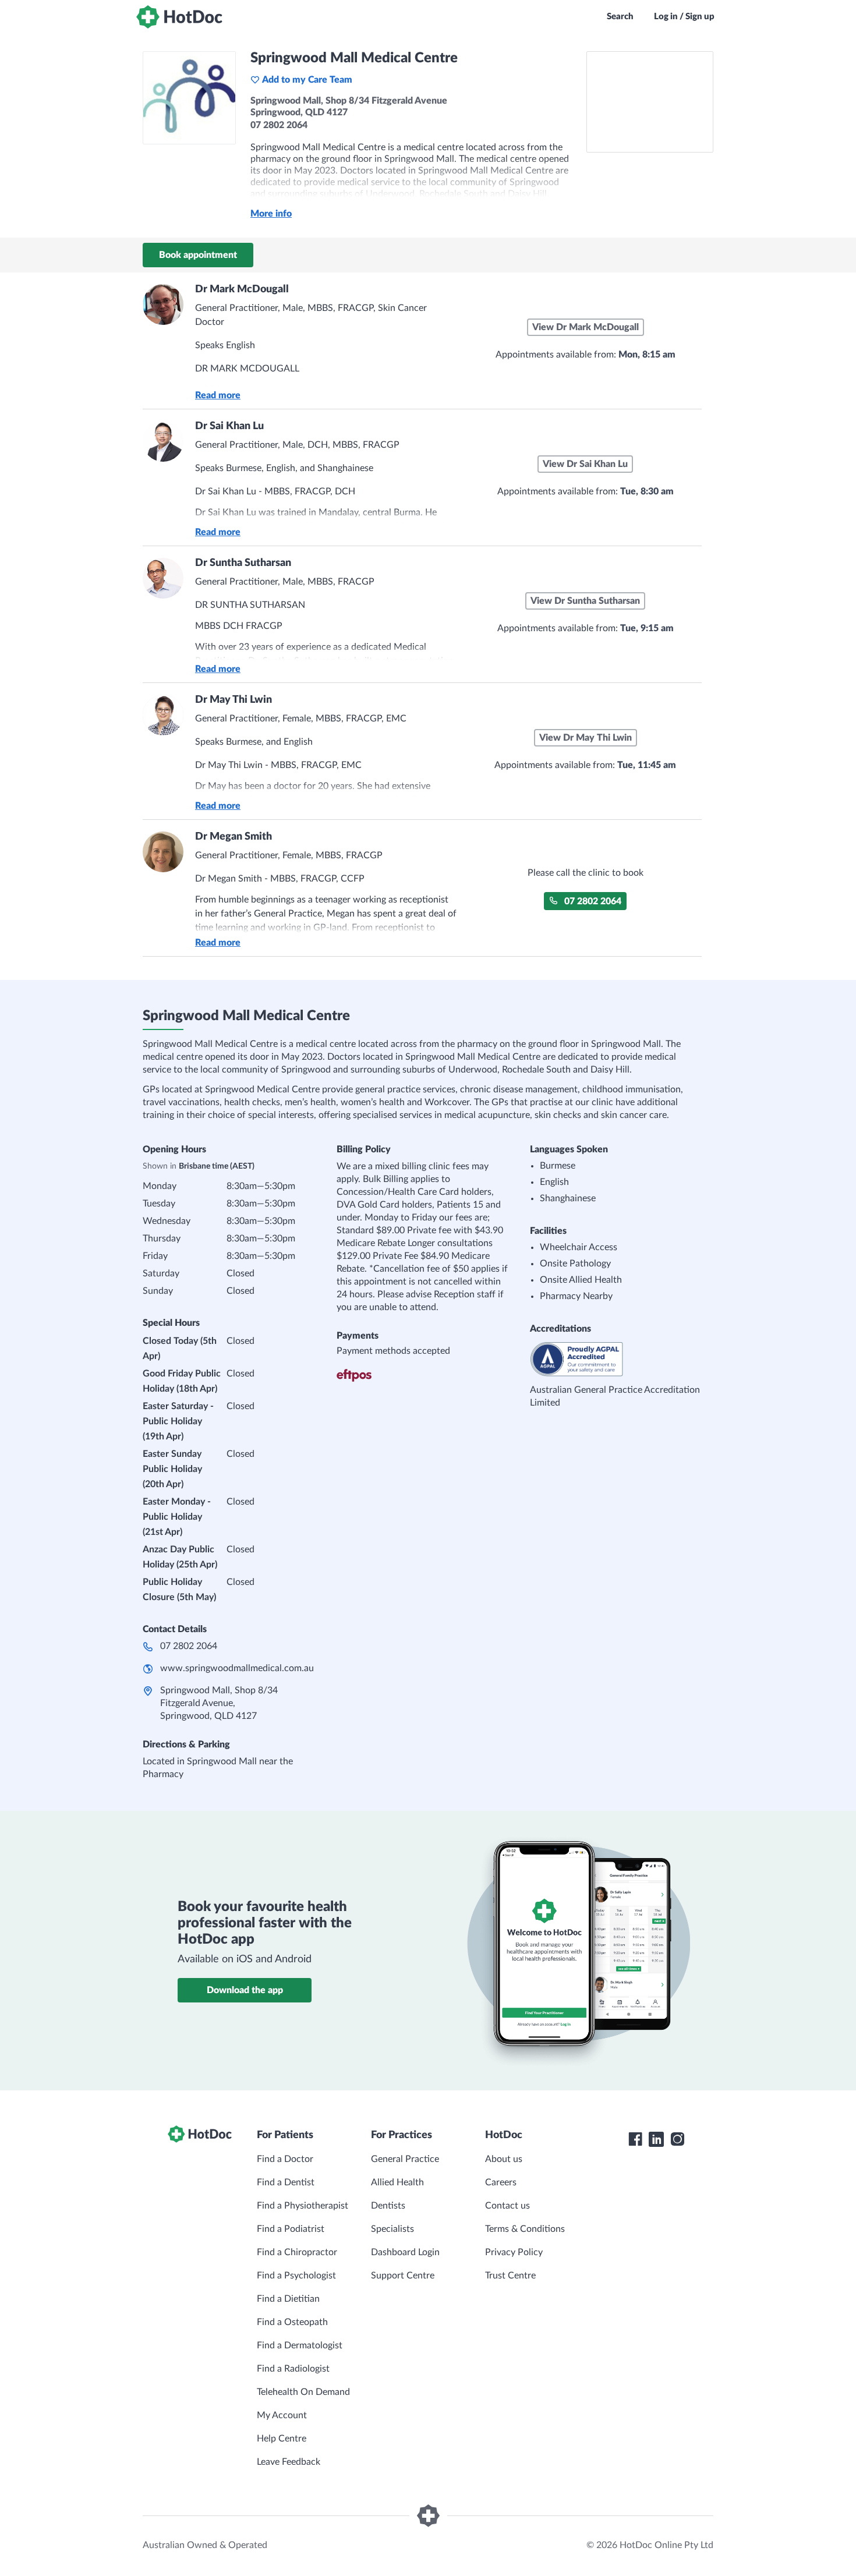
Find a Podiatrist (291, 2229)
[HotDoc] (179, 17)
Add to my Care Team (307, 80)
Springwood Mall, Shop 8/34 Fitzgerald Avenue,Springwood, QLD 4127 (219, 1703)
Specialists (392, 2229)
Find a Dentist (286, 2182)
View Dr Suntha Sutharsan (585, 601)
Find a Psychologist (296, 2276)
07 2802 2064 (593, 901)
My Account (282, 2415)
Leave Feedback (289, 2462)
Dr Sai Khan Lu (229, 426)
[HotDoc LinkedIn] (656, 2139)
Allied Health (397, 2182)
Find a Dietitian (288, 2299)
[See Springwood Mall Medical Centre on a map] (650, 102)
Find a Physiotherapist (303, 2206)
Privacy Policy (514, 2252)
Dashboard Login (405, 2252)
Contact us (507, 2206)
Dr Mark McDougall (242, 289)
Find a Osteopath (292, 2322)
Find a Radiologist (293, 2369)
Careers (501, 2182)
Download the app (245, 1990)
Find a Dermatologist (300, 2345)
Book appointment (198, 255)
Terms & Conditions (525, 2229)
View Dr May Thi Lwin (586, 738)
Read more (218, 395)
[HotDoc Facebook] (635, 2139)
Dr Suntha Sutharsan (243, 563)
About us (504, 2159)
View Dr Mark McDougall (586, 327)
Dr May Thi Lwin (234, 700)
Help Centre (282, 2439)
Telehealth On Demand (303, 2392)
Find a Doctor (285, 2159)
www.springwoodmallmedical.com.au (237, 1668)
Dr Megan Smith (234, 837)
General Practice (405, 2159)
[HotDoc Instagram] (677, 2139)
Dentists (388, 2206)
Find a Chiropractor (297, 2252)
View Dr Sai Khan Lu (585, 464)
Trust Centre (510, 2276)
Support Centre (403, 2276)
